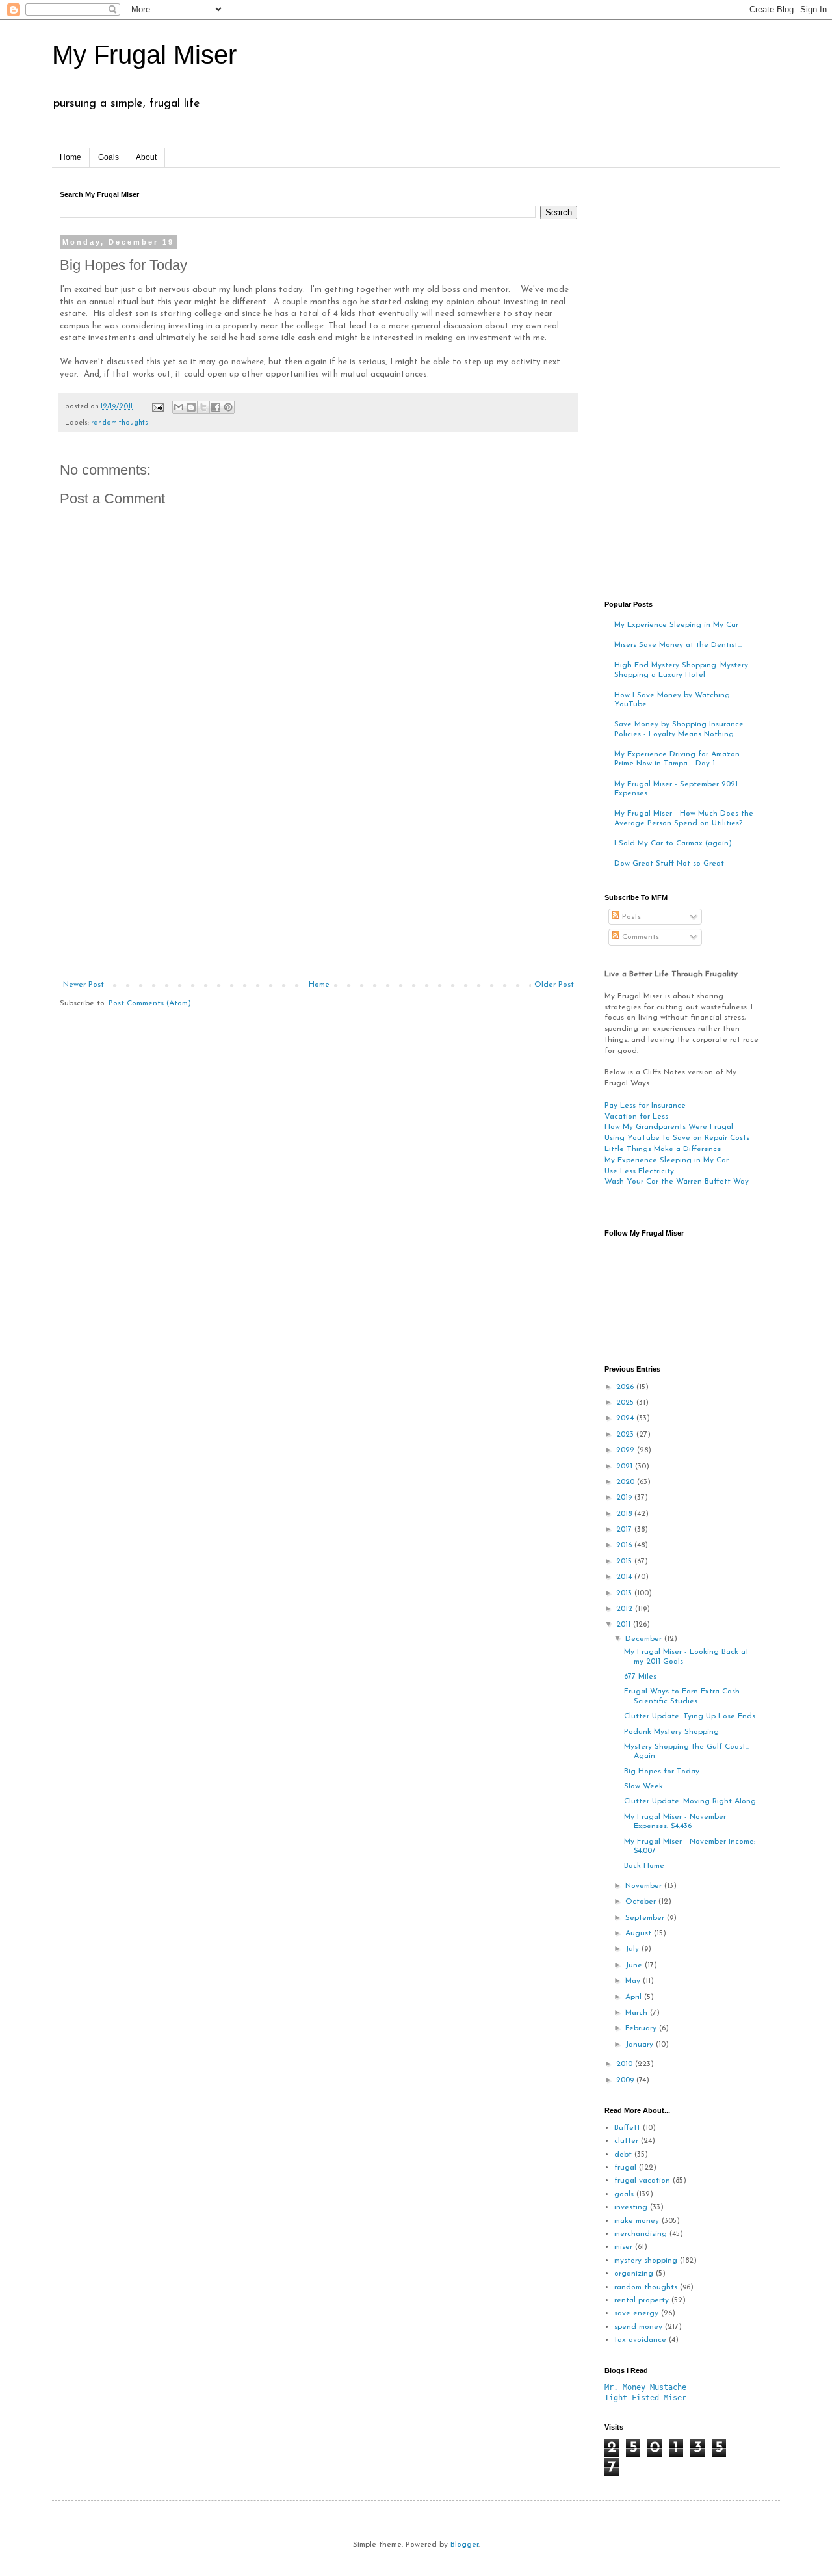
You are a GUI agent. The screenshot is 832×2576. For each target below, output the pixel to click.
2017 (625, 1530)
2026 (626, 1387)
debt (623, 2155)
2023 (626, 1435)
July (633, 1949)
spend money (638, 2327)
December (645, 1639)
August (640, 1933)
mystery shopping (646, 2261)
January (641, 2045)
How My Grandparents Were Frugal (669, 1127)
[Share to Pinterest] (228, 407)
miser (623, 2247)
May (634, 1981)
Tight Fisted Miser (645, 2398)
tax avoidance (640, 2340)
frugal (625, 2168)
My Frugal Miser (144, 55)
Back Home (644, 1866)
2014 (625, 1577)
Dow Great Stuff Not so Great (669, 864)
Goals (109, 157)
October (642, 1902)
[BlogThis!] (191, 407)
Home (71, 157)
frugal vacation (642, 2181)
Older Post (554, 985)
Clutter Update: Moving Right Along (690, 1801)
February (642, 2028)
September (646, 1918)
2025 (626, 1403)
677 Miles (640, 1677)
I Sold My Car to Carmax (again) (673, 843)
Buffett (627, 2128)
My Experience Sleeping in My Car (676, 625)
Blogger (464, 2545)
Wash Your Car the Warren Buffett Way (677, 1182)
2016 (625, 1545)
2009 (626, 2080)
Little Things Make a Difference (663, 1149)
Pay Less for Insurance (645, 1106)
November (645, 1886)
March (638, 2013)
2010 (626, 2064)
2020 (627, 1482)
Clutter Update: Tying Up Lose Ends (690, 1716)
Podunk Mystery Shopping (671, 1732)
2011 (625, 1625)
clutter (626, 2141)
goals (624, 2194)
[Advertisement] (318, 883)
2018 (625, 1514)
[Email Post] (157, 407)
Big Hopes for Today (662, 1772)
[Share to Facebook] (216, 407)
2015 (625, 1561)
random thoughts (120, 423)
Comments (639, 937)
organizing (634, 2274)
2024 (626, 1418)
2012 (626, 1609)
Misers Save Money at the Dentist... (678, 645)
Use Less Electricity (639, 1171)
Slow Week (643, 1786)
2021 (626, 1467)
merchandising (641, 2234)
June (635, 1965)
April (635, 1997)
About (146, 157)
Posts (630, 917)
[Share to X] (203, 407)
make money (637, 2221)
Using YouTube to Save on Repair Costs (677, 1138)
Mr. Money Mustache (645, 2387)
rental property (642, 2300)
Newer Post (84, 985)
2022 (627, 1450)
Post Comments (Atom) (150, 1003)
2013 (625, 1593)
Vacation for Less (636, 1117)
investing (631, 2207)
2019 (625, 1498)
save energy (636, 2313)
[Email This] (179, 407)
